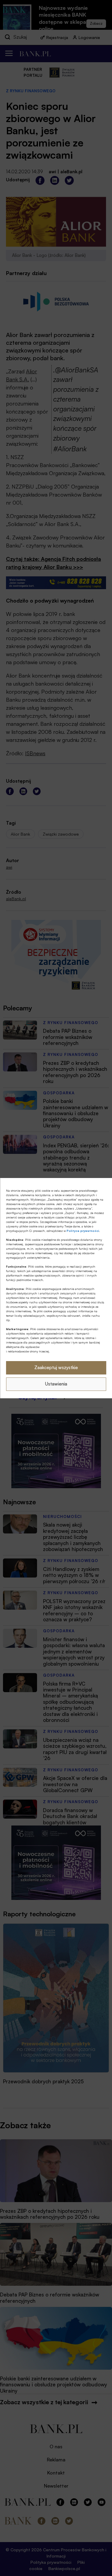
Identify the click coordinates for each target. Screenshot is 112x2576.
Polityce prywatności (83, 1231)
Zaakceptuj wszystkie (56, 1367)
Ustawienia (56, 1384)
